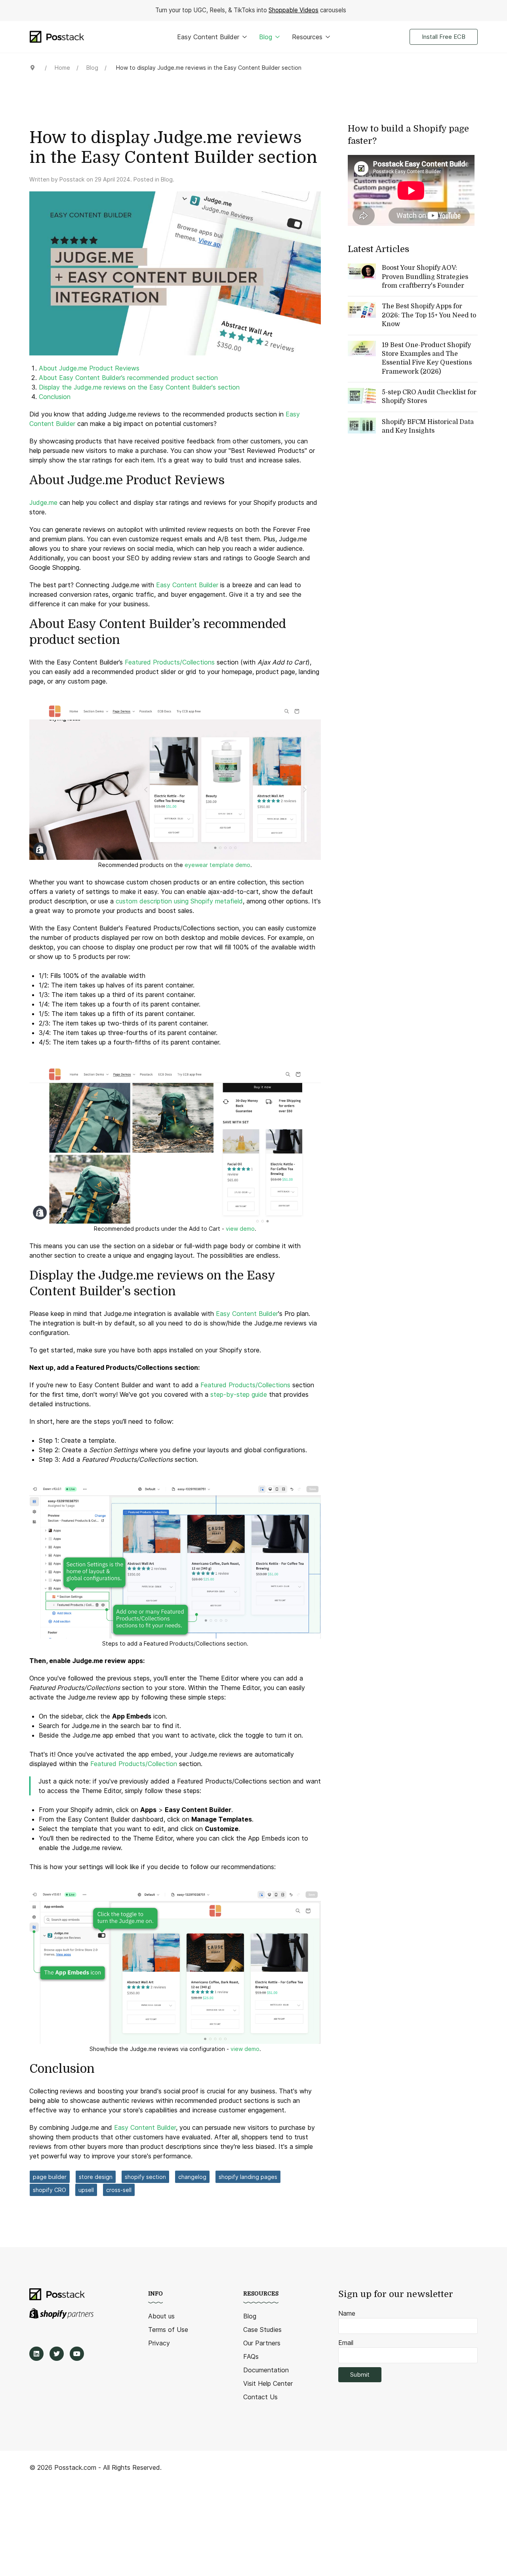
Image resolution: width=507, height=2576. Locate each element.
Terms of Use (168, 2330)
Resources (307, 37)
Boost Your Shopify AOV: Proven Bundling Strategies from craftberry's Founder (425, 277)
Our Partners (262, 2343)
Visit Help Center (268, 2383)
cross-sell (119, 2190)
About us (161, 2316)
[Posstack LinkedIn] (36, 2354)
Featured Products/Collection (135, 1764)
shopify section (145, 2177)
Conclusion (55, 397)
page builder (50, 2177)
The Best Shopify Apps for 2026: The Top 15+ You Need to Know (429, 315)
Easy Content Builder (208, 37)
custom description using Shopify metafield (179, 901)
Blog (266, 37)
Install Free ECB (444, 37)
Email (346, 2343)
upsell (86, 2190)
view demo (240, 1229)
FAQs (251, 2356)
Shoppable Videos (294, 10)
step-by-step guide (239, 1394)
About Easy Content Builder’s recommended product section (128, 378)
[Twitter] (57, 2354)
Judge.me (43, 502)
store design (96, 2177)
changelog (192, 2177)
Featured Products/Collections (170, 662)
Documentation (266, 2370)
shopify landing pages (248, 2177)
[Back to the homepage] (57, 37)
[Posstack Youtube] (77, 2354)
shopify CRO (50, 2190)
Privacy (159, 2343)
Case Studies (262, 2330)
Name (347, 2313)
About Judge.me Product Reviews (89, 368)
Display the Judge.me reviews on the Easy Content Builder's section (139, 387)
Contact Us (260, 2397)
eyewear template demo (217, 865)
